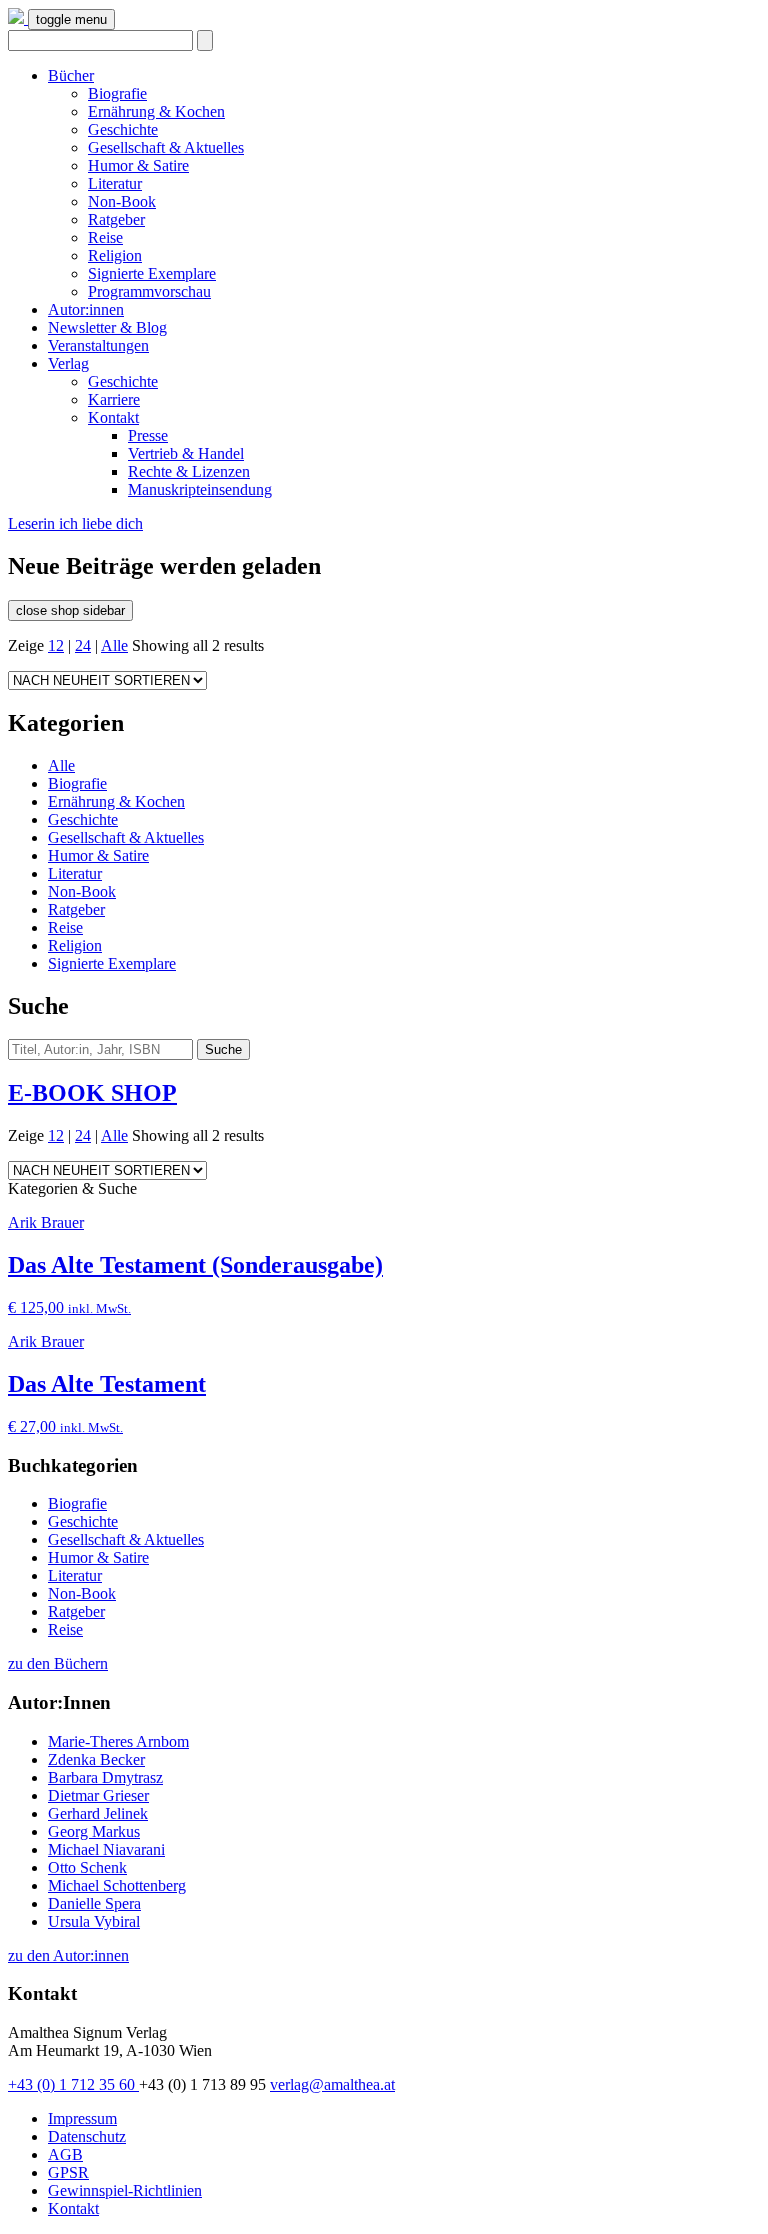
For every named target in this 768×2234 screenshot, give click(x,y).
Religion (115, 255)
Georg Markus (94, 1831)
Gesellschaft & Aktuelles (166, 147)
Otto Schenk (87, 1867)
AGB (65, 2154)
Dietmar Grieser (98, 1795)
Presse (148, 435)
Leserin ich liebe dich (75, 523)
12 (56, 645)
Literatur (115, 183)
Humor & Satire (138, 165)
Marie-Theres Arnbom (118, 1741)
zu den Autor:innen (68, 1955)
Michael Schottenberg (117, 1885)
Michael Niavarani (106, 1849)
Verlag (68, 363)
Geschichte (123, 129)
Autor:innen (86, 309)
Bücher (71, 75)
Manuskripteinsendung (200, 489)
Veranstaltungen (98, 345)
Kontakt (113, 417)
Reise (105, 237)
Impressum (82, 2118)
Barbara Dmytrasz (105, 1777)
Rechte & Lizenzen (189, 471)
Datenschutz (87, 2136)
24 (83, 645)
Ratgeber (116, 219)
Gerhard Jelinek (98, 1813)
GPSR (68, 2172)
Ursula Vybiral (94, 1921)
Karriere (114, 399)
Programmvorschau (149, 291)
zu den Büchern (58, 1663)
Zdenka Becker (96, 1759)
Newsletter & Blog (107, 327)
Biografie (117, 93)
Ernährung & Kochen (156, 111)
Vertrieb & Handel (186, 453)
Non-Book (122, 201)
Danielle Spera (94, 1903)
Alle (114, 645)
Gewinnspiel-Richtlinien (125, 2190)
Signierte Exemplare (152, 273)
